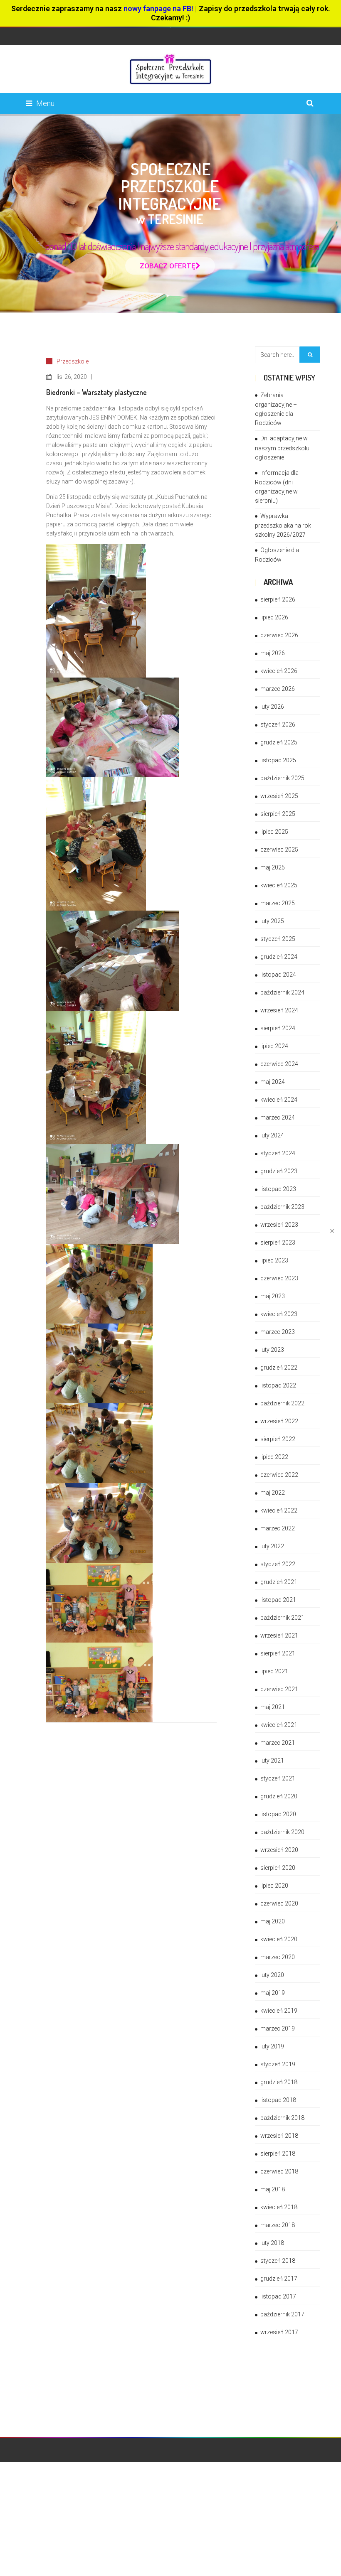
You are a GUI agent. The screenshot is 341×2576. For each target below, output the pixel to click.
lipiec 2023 (274, 1260)
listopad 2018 (278, 2100)
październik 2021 (282, 1618)
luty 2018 (272, 2243)
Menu (45, 103)
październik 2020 (282, 1832)
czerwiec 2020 (279, 1903)
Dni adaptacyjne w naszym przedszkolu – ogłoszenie (285, 448)
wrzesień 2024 (279, 1010)
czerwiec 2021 (279, 1689)
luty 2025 (272, 921)
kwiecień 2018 (279, 2207)
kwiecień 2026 (279, 671)
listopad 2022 (278, 1385)
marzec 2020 (278, 1957)
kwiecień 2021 (279, 1725)
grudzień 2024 (279, 957)
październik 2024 (282, 992)
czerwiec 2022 (279, 1475)
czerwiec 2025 (279, 850)
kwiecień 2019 (279, 2011)
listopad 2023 (278, 1189)
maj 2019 (273, 1993)
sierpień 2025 (278, 814)
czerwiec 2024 (279, 1064)
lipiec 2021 (274, 1671)
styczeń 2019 (278, 2064)
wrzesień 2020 (279, 1850)
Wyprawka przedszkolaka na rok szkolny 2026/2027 (283, 525)
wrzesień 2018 (279, 2136)
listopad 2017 (278, 2296)
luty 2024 (272, 1135)
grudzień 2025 (279, 742)
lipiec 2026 (274, 617)
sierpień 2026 (278, 599)
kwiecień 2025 (279, 885)
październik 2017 (282, 2314)
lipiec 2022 (274, 1457)
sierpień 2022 (278, 1439)
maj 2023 (273, 1296)
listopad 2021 (278, 1600)
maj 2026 (273, 653)
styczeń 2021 (278, 1778)
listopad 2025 (278, 760)
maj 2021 (273, 1707)
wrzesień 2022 (279, 1421)
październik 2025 (282, 778)
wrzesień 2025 (279, 796)
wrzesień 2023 (279, 1225)
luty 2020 (272, 1975)
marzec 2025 (278, 903)
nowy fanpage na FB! (158, 9)
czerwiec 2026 (279, 635)
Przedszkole (73, 361)
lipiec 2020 (274, 1886)
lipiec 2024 (274, 1046)
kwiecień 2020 (279, 1939)
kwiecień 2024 (279, 1100)
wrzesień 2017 (279, 2332)
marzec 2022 (278, 1528)
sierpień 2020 (278, 1868)
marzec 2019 (278, 2028)
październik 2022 (282, 1403)
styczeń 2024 (278, 1153)
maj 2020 (273, 1921)
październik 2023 (282, 1207)
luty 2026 (272, 707)
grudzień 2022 (279, 1368)
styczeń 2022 (278, 1564)
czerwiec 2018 (279, 2171)
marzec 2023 (278, 1332)
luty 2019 (272, 2046)
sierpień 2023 (278, 1243)
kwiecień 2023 (279, 1314)
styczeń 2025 (278, 939)
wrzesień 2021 (279, 1635)
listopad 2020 (278, 1814)
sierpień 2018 (278, 2154)
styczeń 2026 (278, 724)
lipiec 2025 (274, 832)
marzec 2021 (278, 1743)
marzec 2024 (278, 1117)
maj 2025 (273, 867)
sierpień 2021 (278, 1653)
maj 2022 (273, 1493)
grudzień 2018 (279, 2082)
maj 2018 (273, 2189)
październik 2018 (282, 2118)
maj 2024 (273, 1082)
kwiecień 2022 (279, 1510)
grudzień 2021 (279, 1582)
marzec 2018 (278, 2225)
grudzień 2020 (279, 1796)
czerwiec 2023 (279, 1278)
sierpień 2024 (278, 1028)
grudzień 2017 (279, 2279)
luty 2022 (272, 1546)
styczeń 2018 (278, 2261)
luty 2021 (272, 1761)
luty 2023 (272, 1350)
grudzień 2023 (279, 1171)
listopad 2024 (278, 975)
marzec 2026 (278, 689)
